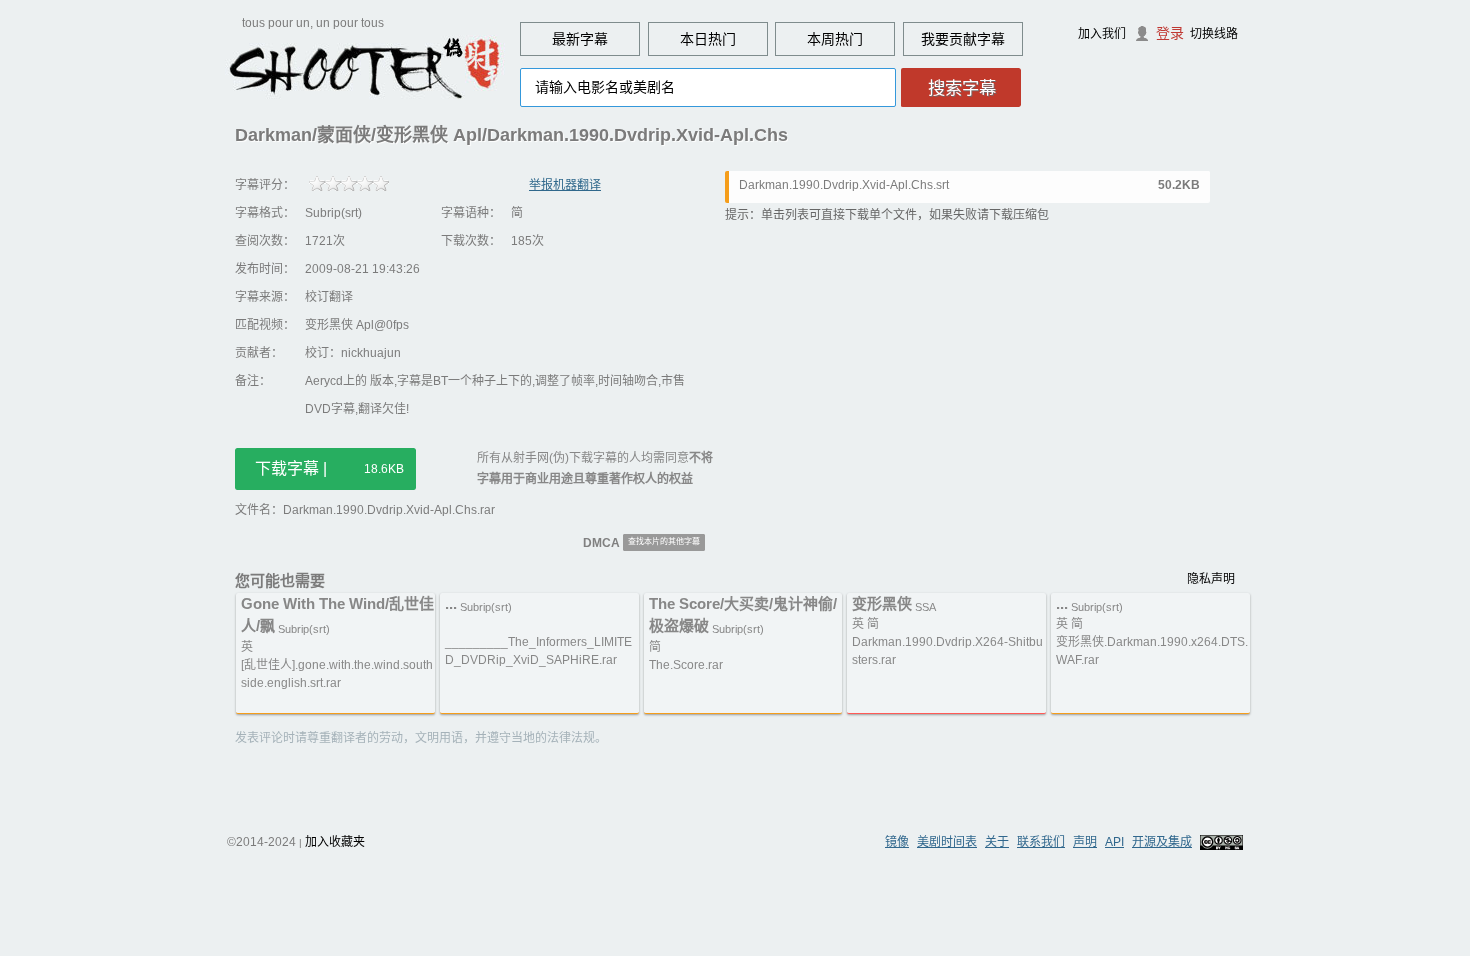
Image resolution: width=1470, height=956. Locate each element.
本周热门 (835, 39)
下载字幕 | (329, 468)
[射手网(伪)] (365, 67)
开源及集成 (1162, 842)
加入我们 (1102, 34)
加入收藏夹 (335, 842)
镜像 (897, 842)
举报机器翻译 (565, 185)
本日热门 (708, 39)
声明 (1085, 842)
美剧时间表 (947, 842)
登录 (1170, 33)
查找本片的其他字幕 (664, 541)
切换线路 (1214, 34)
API (1114, 842)
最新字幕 (580, 39)
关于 (997, 842)
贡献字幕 (977, 39)
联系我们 (1041, 842)
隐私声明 (1211, 579)
